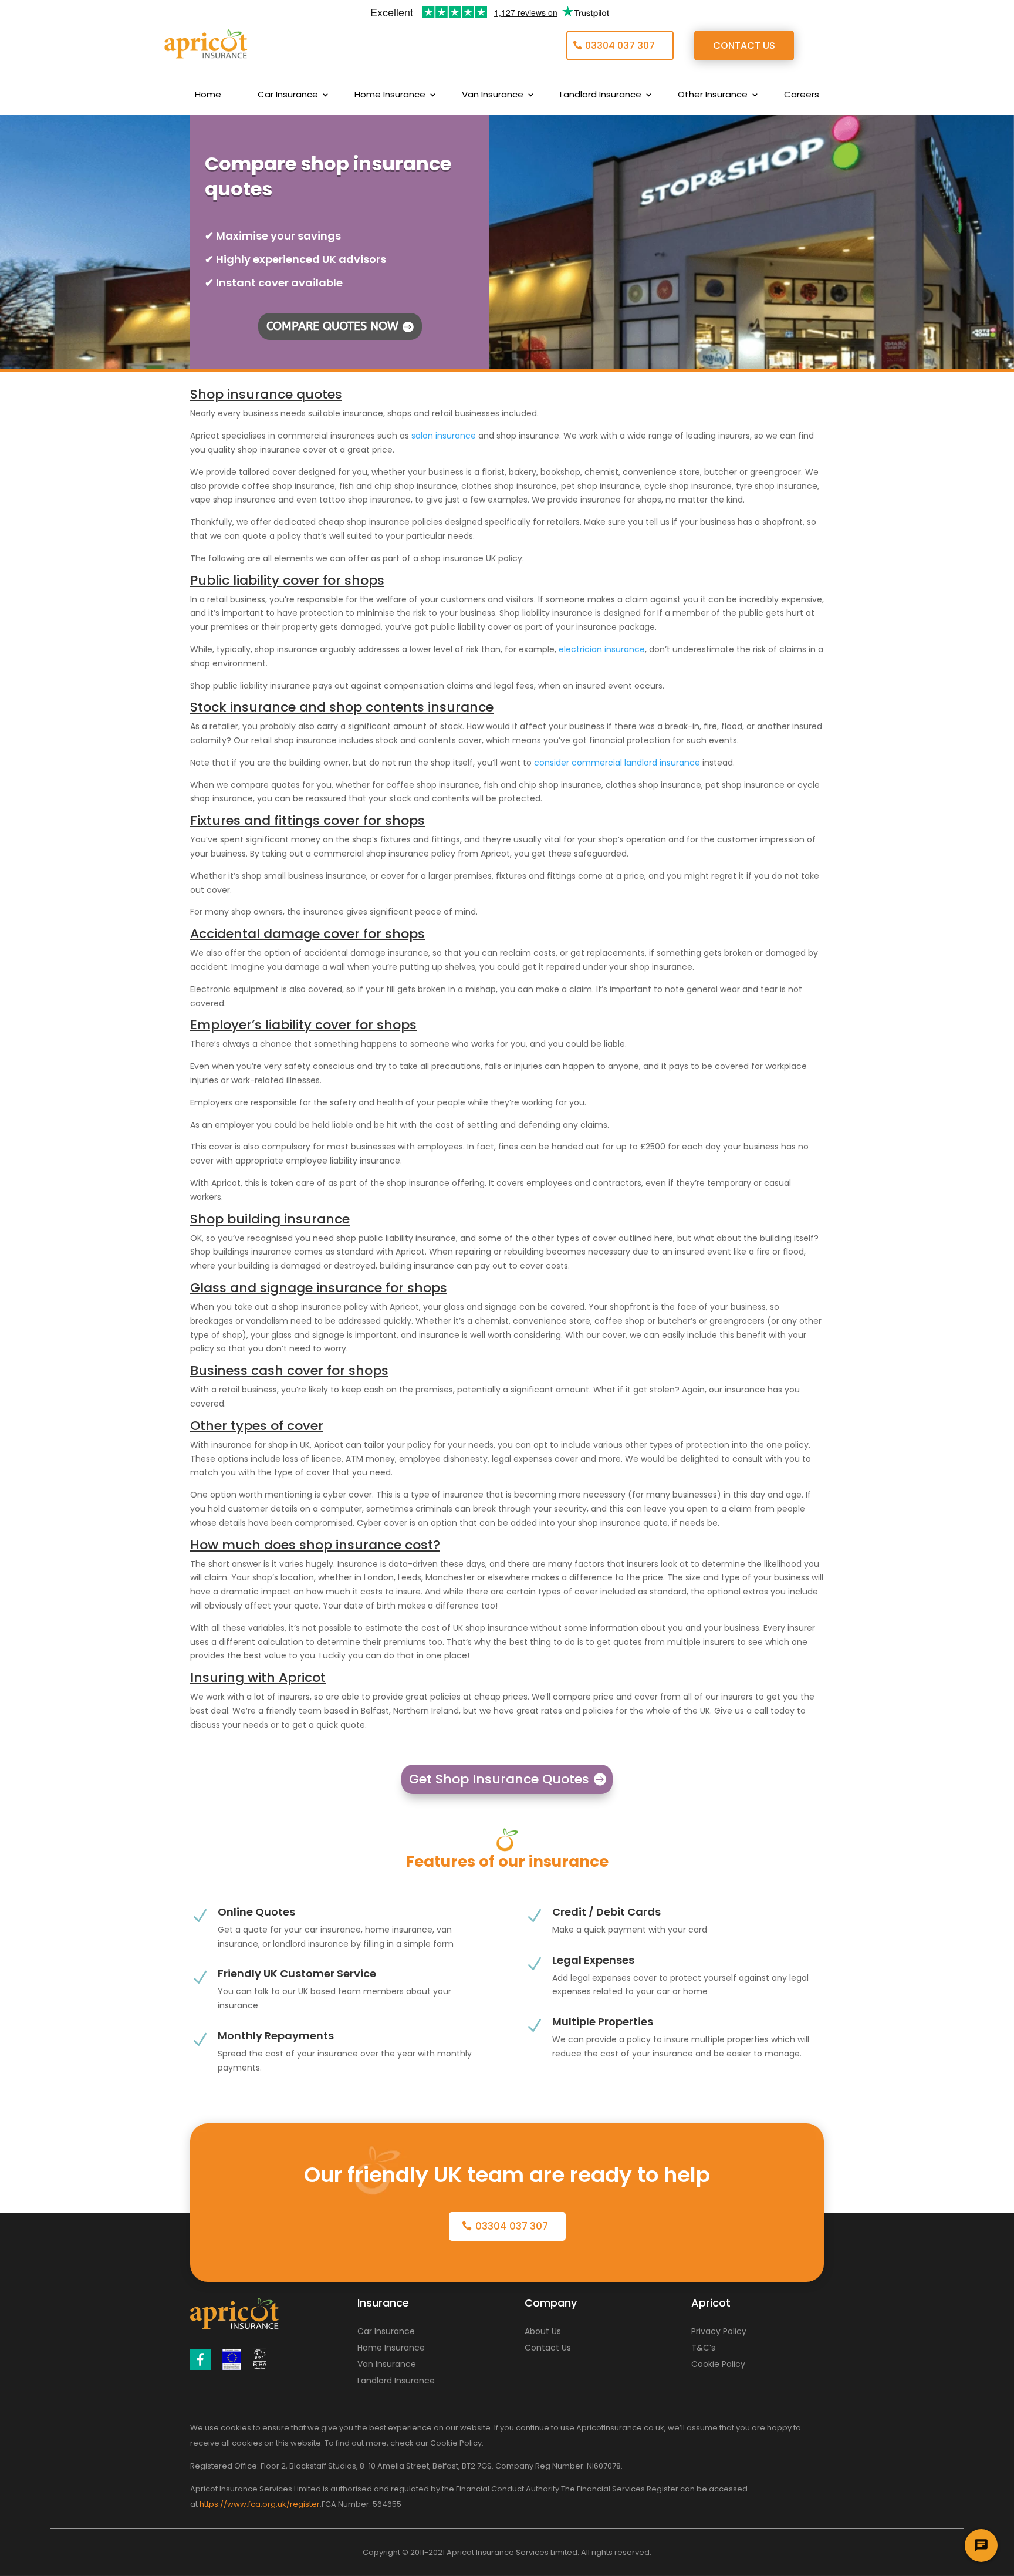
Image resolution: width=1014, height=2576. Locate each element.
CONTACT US (744, 45)
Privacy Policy (719, 2331)
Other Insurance (713, 95)
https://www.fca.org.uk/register (260, 2504)
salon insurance (444, 436)
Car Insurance (288, 95)
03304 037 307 (620, 45)
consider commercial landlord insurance (617, 763)
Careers (802, 95)
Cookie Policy (718, 2364)
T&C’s (703, 2348)
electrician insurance (602, 649)
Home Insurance (390, 95)
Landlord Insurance (601, 95)
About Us (543, 2331)
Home (208, 95)
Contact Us (548, 2348)
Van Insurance (493, 95)
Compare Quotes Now (332, 326)
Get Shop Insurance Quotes (499, 1779)
